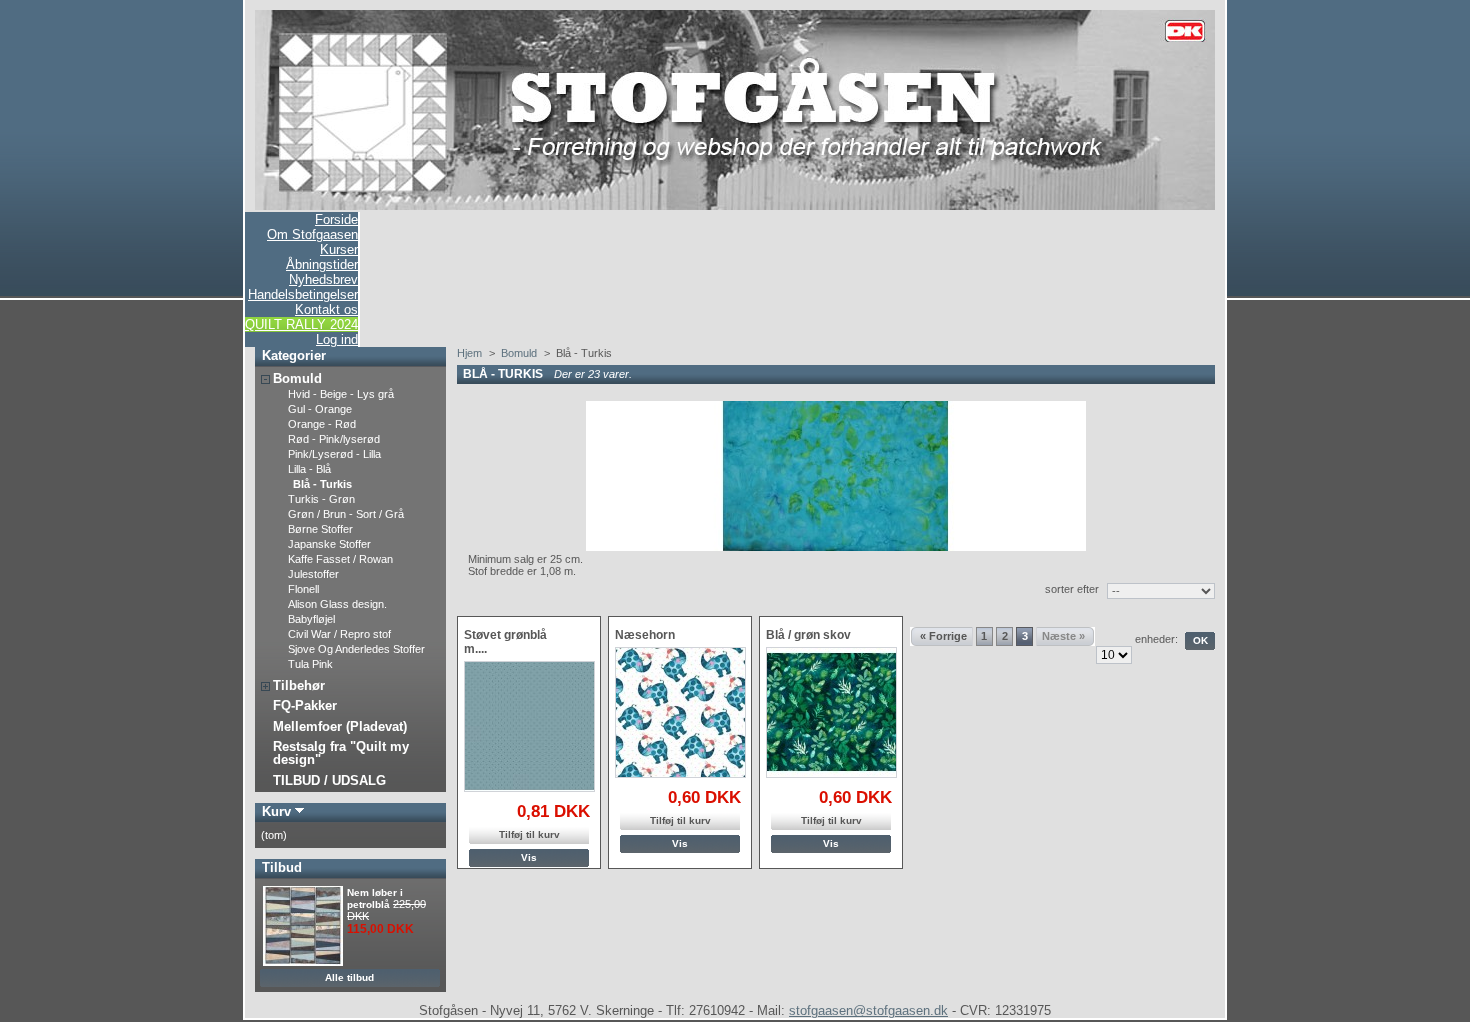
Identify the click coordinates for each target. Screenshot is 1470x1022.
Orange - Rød (322, 424)
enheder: (1156, 639)
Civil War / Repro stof (339, 634)
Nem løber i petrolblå (375, 898)
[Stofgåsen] (735, 206)
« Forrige (943, 636)
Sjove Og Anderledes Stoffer (356, 649)
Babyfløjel (311, 619)
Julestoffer (313, 574)
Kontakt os (326, 309)
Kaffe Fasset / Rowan (340, 559)
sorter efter (1072, 589)
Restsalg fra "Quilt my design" (341, 753)
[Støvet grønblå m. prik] (529, 726)
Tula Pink (310, 664)
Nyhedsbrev (323, 279)
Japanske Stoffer (329, 544)
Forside (336, 219)
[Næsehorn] (680, 712)
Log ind (337, 339)
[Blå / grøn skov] (831, 712)
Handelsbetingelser (303, 294)
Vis (529, 857)
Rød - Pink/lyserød (334, 439)
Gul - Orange (320, 409)
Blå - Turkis (322, 484)
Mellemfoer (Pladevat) (340, 726)
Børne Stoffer (320, 529)
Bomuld (297, 378)
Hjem (469, 353)
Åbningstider (322, 264)
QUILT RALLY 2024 (301, 324)
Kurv (276, 811)
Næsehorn (645, 635)
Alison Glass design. (337, 604)
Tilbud (282, 867)
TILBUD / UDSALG (329, 780)
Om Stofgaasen (312, 234)
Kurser (339, 249)
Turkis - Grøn (321, 499)
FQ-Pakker (305, 705)
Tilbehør (299, 685)
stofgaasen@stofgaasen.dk (868, 1010)
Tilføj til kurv (529, 834)
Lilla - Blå (309, 469)
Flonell (303, 589)
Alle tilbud (349, 977)
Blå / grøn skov (808, 635)
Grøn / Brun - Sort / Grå (346, 514)
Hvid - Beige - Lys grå (341, 394)
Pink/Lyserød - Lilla (334, 454)
